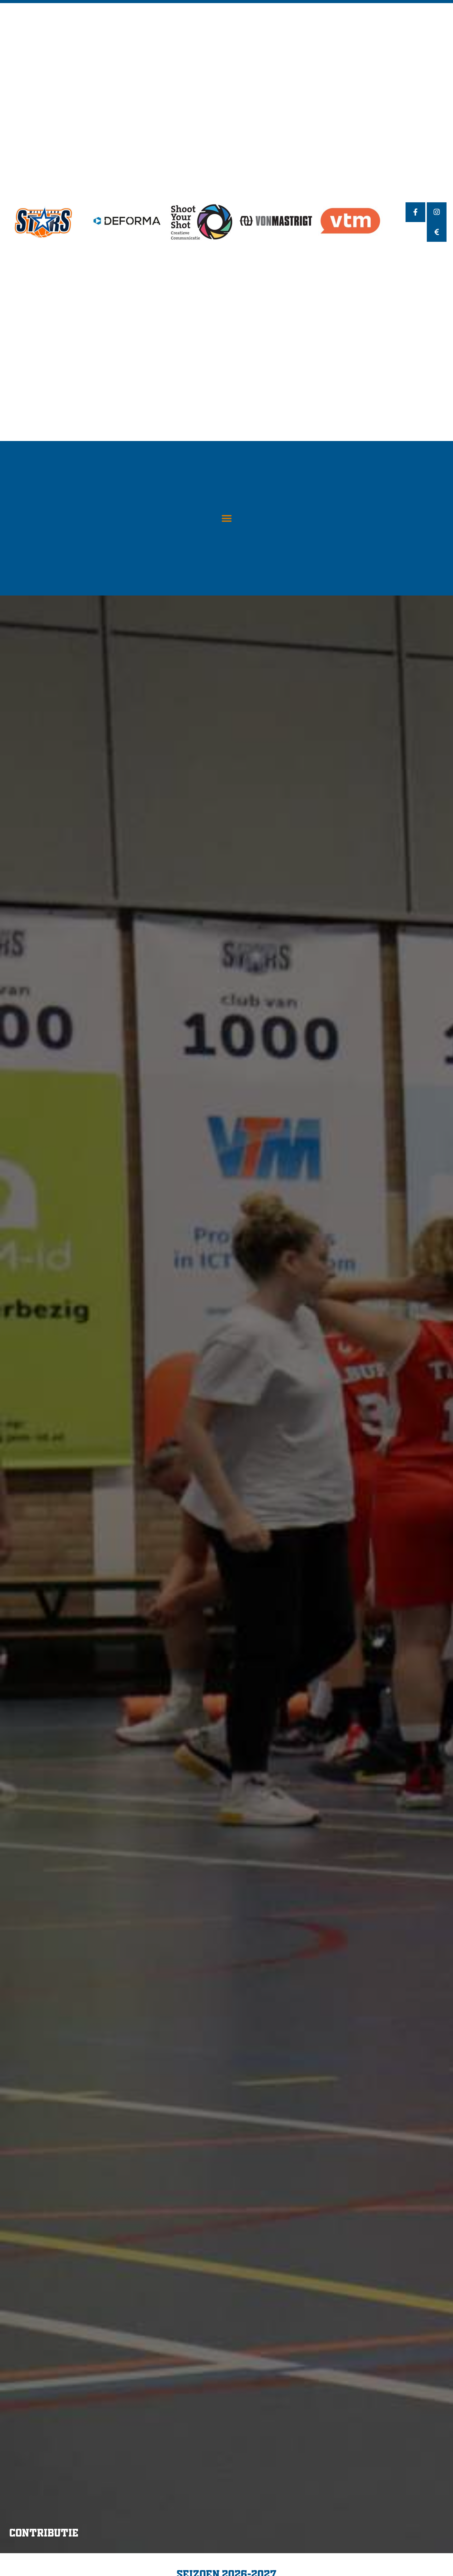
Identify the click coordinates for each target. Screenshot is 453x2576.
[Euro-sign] (437, 232)
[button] (227, 518)
